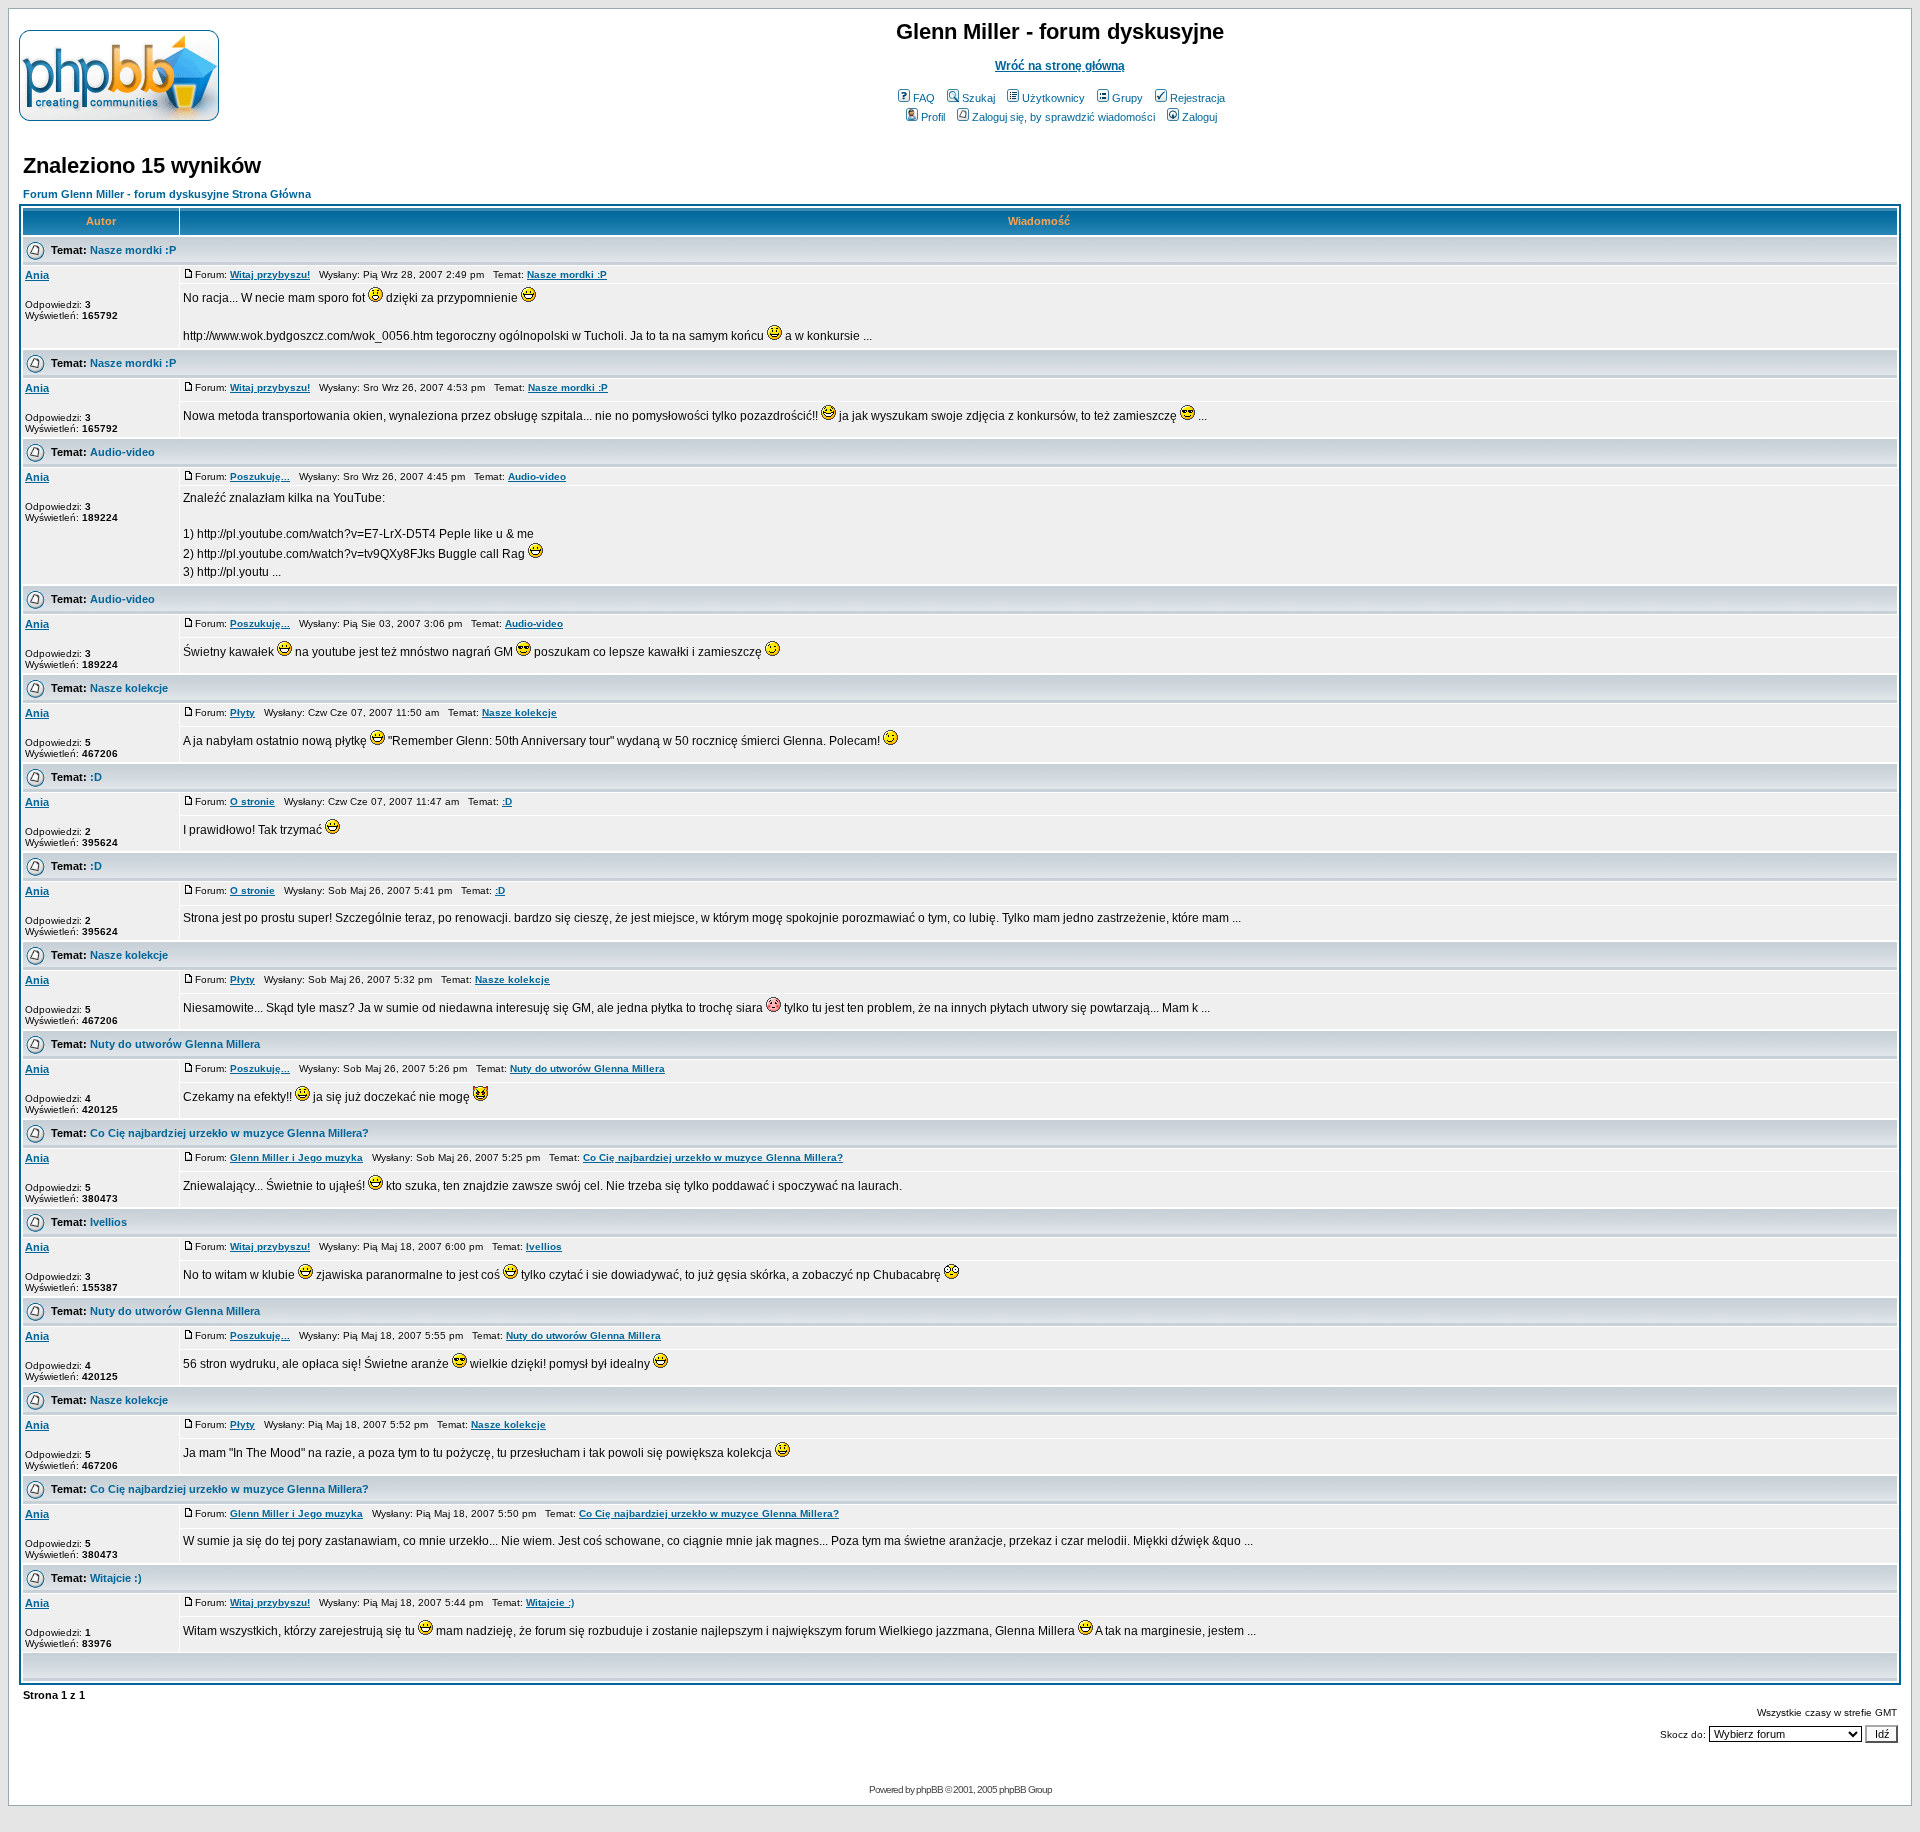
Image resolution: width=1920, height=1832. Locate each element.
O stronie (252, 801)
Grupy (1127, 98)
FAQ (924, 98)
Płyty (242, 712)
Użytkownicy (1053, 98)
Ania (37, 275)
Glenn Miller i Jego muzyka (296, 1157)
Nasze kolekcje (129, 688)
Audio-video (122, 452)
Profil (933, 117)
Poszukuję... (260, 476)
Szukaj (978, 98)
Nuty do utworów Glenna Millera (175, 1044)
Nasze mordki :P (133, 250)
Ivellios (108, 1222)
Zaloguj (1199, 117)
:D (96, 777)
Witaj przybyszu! (270, 274)
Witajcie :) (116, 1578)
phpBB (929, 1789)
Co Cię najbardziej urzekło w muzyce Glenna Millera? (229, 1133)
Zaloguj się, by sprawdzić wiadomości (1063, 117)
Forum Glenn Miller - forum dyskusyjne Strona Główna (167, 194)
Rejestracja (1197, 98)
